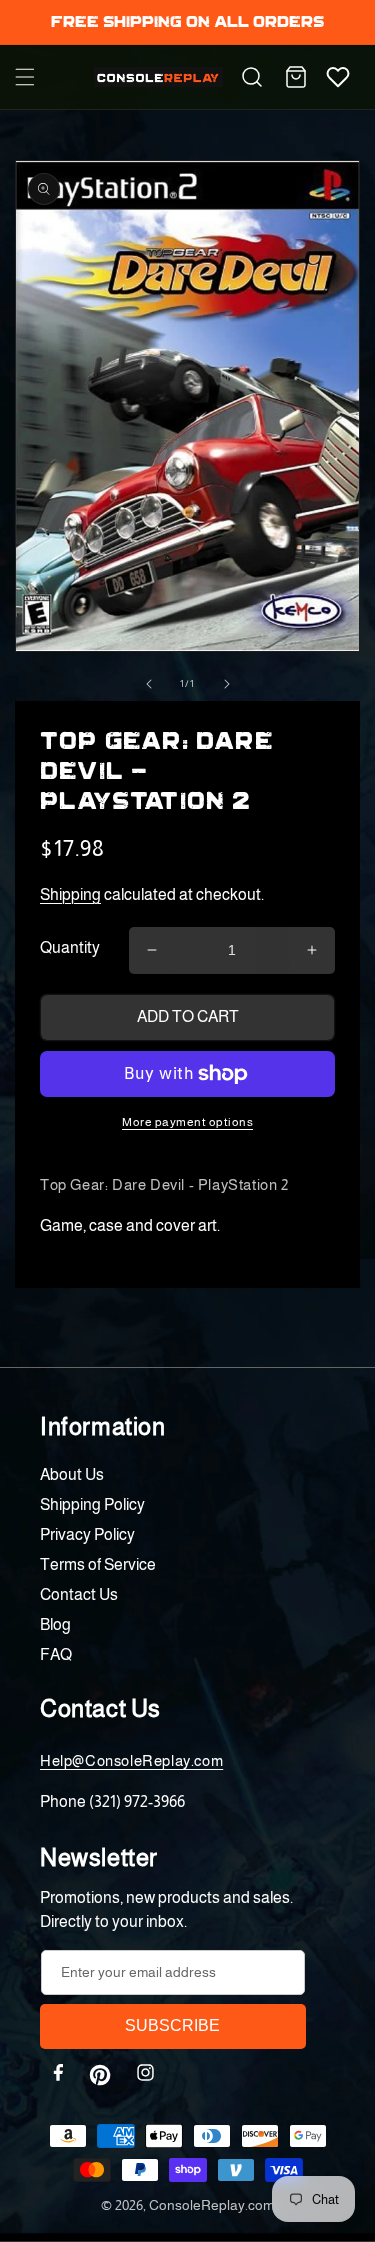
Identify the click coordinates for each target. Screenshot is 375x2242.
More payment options (187, 1122)
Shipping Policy (92, 1504)
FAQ (56, 1654)
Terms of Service (98, 1564)
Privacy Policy (87, 1534)
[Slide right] (227, 684)
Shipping (70, 894)
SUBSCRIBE (172, 2025)
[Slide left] (149, 684)
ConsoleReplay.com (211, 2205)
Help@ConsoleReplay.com (131, 1760)
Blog (55, 1624)
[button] (25, 77)
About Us (72, 1474)
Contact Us (79, 1594)
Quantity (70, 947)
